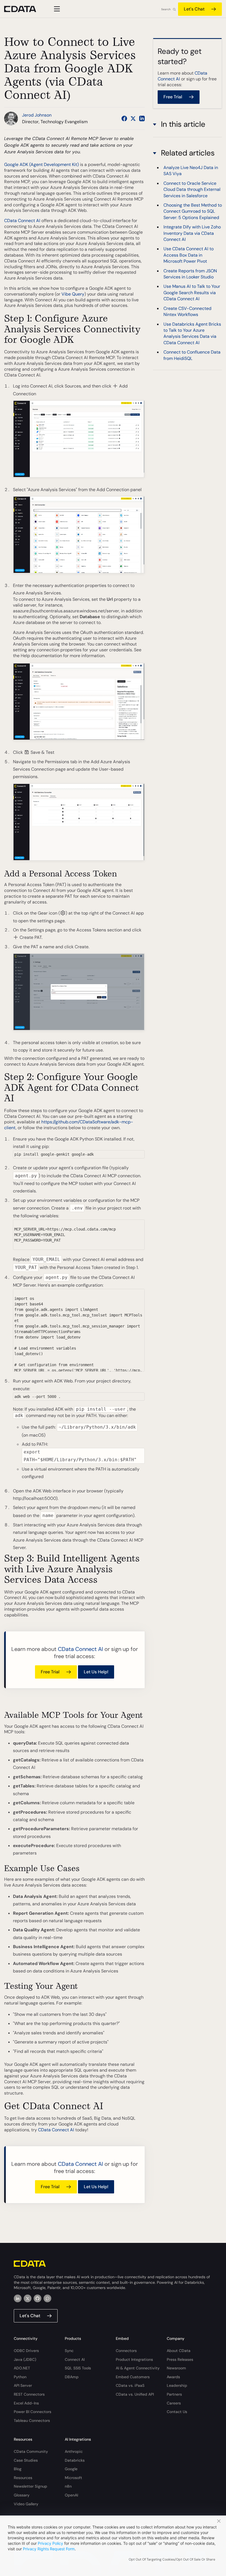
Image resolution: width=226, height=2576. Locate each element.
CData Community (31, 2451)
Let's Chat (194, 9)
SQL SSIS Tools (78, 2368)
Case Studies (26, 2460)
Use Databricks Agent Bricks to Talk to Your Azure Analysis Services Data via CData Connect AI (192, 333)
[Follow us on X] (133, 118)
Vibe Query (73, 294)
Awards (173, 2377)
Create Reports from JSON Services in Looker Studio (190, 274)
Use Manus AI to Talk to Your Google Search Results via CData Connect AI (192, 293)
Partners (174, 2394)
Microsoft (73, 2478)
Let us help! (96, 1672)
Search (166, 9)
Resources (23, 2478)
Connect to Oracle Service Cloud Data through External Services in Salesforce (192, 189)
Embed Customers (133, 2377)
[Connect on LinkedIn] (142, 118)
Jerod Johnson (37, 115)
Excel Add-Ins (26, 2403)
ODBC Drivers (26, 2351)
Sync (69, 2351)
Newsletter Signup (30, 2486)
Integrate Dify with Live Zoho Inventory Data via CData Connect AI (192, 233)
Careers (174, 2403)
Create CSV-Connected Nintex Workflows (187, 311)
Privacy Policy (50, 2543)
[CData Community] (47, 2298)
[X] (28, 2298)
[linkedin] (18, 2298)
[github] (37, 2298)
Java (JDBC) (25, 2359)
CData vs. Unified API (135, 2394)
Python (20, 2377)
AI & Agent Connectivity (138, 2368)
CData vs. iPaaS (130, 2385)
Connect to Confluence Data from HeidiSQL (192, 355)
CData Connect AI (22, 221)
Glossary (22, 2495)
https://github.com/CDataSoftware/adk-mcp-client (69, 1125)
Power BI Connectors (33, 2412)
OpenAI (71, 2495)
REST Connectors (29, 2394)
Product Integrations (134, 2359)
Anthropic (74, 2451)
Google (71, 2469)
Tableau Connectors (32, 2420)
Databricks (75, 2460)
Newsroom (176, 2368)
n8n (68, 2486)
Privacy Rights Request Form (49, 2549)
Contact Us (177, 2412)
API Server (23, 2385)
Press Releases (180, 2359)
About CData (179, 2351)
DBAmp (72, 2377)
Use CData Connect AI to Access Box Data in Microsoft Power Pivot (189, 255)
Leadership (177, 2385)
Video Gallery (26, 2504)
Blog (18, 2469)
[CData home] (24, 9)
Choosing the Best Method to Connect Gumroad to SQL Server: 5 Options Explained (193, 211)
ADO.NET (22, 2368)
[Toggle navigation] (56, 9)
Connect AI (75, 2359)
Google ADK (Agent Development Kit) (41, 164)
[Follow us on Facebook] (124, 118)
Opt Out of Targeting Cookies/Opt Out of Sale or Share (172, 2559)
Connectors (126, 2351)
